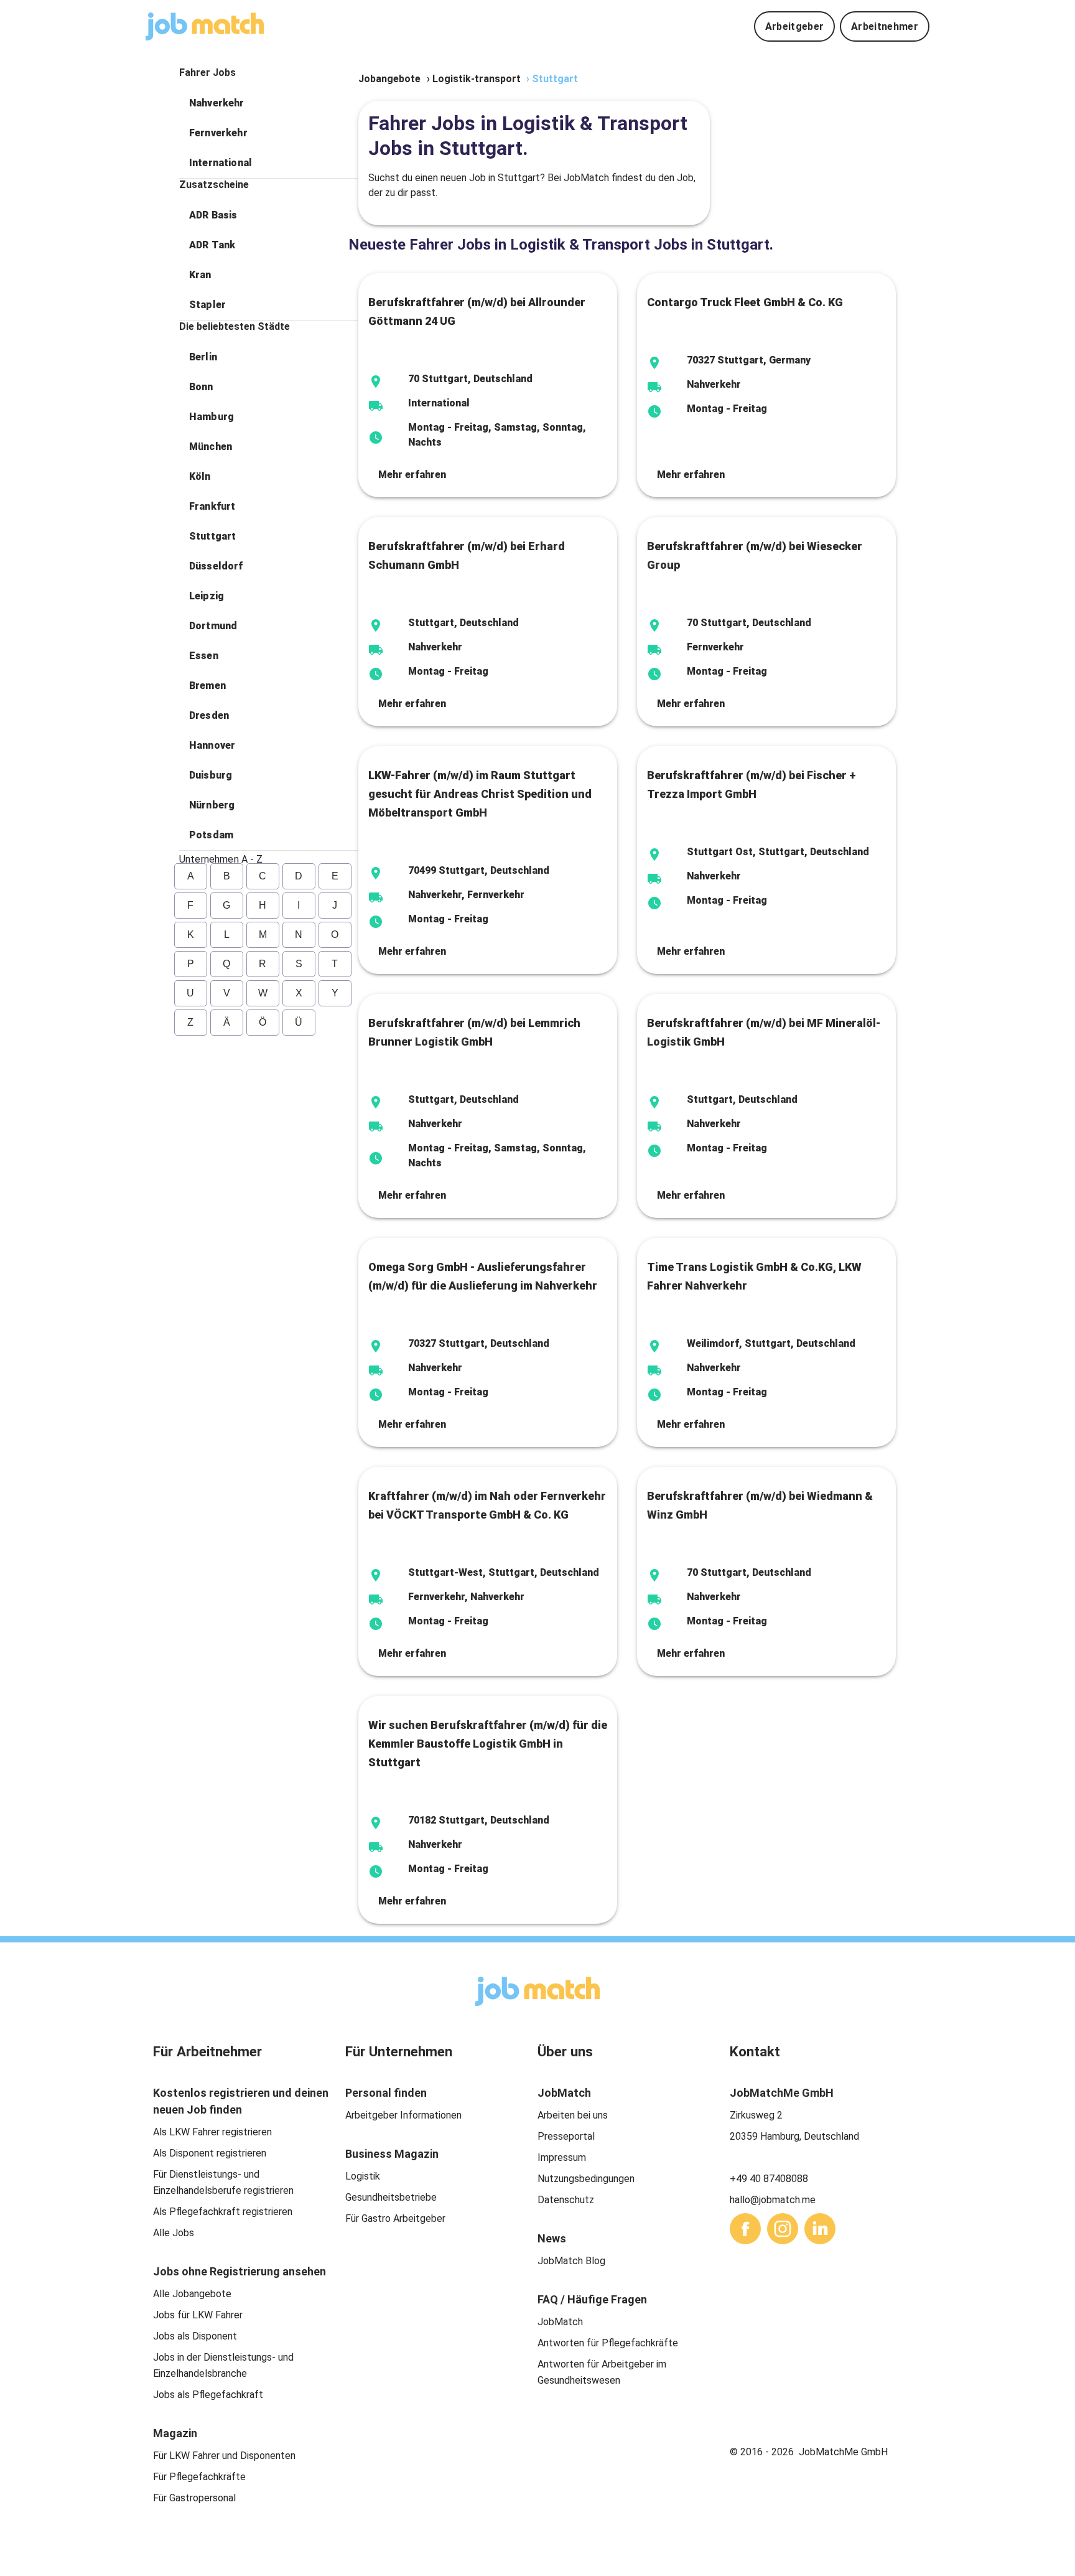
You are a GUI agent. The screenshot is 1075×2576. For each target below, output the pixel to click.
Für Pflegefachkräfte (199, 2477)
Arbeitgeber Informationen (403, 2115)
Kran (200, 275)
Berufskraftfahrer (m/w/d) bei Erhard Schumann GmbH (467, 555)
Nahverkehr (217, 103)
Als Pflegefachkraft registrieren (223, 2212)
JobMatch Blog (571, 2261)
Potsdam (211, 835)
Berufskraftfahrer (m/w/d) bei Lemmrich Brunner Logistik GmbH (474, 1032)
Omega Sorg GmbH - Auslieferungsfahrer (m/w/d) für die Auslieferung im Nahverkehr (483, 1276)
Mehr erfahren (412, 475)
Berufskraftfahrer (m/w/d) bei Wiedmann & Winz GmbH (760, 1505)
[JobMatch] (205, 26)
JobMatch (560, 2322)
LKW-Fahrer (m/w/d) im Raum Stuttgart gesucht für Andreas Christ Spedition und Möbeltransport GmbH (480, 794)
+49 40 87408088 (769, 2179)
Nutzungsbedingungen (586, 2179)
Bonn (201, 387)
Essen (204, 656)
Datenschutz (566, 2200)
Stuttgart (212, 536)
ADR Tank (212, 245)
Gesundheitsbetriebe (391, 2197)
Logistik (363, 2176)
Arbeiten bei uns (573, 2115)
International (221, 163)
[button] (269, 103)
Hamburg (212, 417)
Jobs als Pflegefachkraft (208, 2395)
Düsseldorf (216, 566)
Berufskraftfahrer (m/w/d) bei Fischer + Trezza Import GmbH (752, 785)
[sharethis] (745, 2229)
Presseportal (566, 2136)
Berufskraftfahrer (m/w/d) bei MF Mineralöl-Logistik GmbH (764, 1032)
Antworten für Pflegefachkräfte (608, 2343)
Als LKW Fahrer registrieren (212, 2132)
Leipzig (207, 596)
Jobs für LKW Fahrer (198, 2315)
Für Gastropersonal (194, 2498)
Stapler (207, 305)
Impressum (562, 2157)
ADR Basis (213, 215)
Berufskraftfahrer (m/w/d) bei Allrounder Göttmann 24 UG (477, 311)
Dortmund (213, 626)
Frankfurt (212, 506)
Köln (200, 476)
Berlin (203, 357)
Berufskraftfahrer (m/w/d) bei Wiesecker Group (755, 555)
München (211, 447)
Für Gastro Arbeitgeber (395, 2218)
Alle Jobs (174, 2233)
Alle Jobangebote (192, 2294)
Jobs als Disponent (195, 2336)
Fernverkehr (218, 133)
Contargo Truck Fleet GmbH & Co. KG (745, 302)
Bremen (207, 686)
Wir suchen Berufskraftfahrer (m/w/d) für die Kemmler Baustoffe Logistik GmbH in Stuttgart (488, 1744)
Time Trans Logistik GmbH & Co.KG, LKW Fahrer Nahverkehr (754, 1276)
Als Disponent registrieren (210, 2153)
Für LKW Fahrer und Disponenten (224, 2456)
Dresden (209, 715)
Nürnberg (212, 805)
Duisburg (211, 775)
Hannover (212, 745)
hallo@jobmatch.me (773, 2200)
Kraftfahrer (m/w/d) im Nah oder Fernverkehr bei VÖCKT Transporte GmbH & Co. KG (487, 1505)
